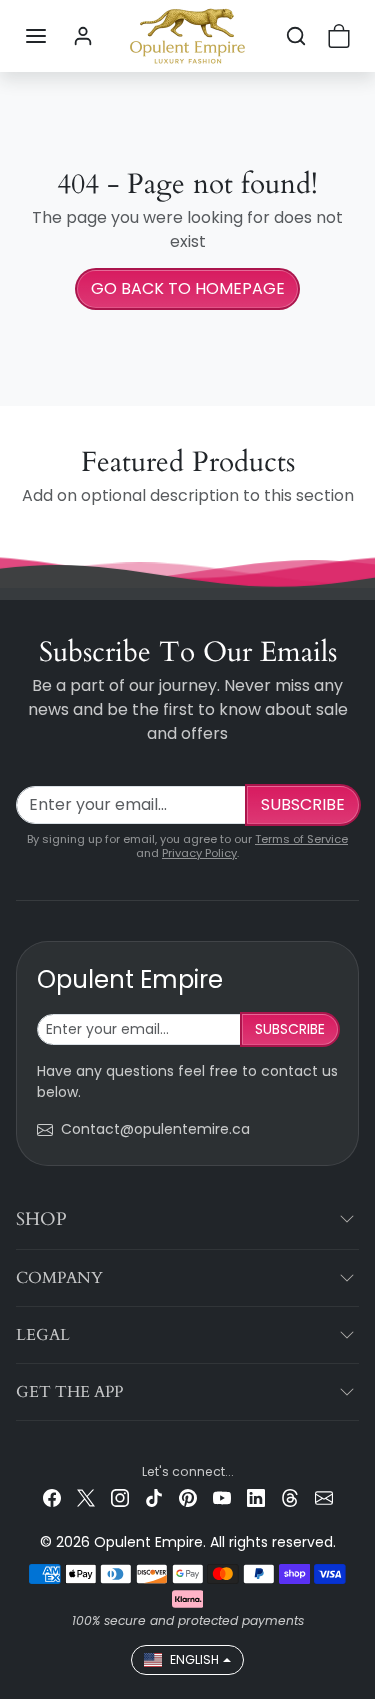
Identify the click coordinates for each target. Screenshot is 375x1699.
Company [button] (59, 1278)
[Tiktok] (154, 1497)
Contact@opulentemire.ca (155, 1129)
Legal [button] (43, 1335)
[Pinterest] (188, 1497)
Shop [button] (41, 1219)
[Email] (324, 1497)
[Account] (83, 36)
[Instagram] (120, 1497)
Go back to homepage (188, 288)
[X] (86, 1497)
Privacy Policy (199, 853)
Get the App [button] (69, 1392)
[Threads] (290, 1497)
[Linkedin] (256, 1497)
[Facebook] (52, 1497)
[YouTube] (222, 1497)
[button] (36, 36)
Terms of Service (301, 839)
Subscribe (303, 804)
